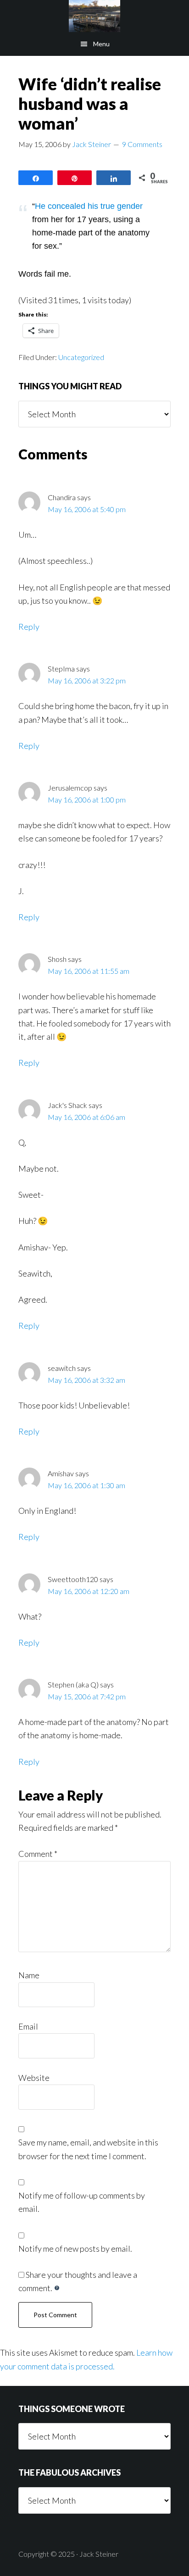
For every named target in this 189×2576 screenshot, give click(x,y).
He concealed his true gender (89, 206)
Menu (101, 44)
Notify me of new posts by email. (75, 2249)
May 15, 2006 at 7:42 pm (87, 1696)
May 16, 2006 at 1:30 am (86, 1485)
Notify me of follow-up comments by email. (82, 2202)
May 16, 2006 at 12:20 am (89, 1591)
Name (29, 1975)
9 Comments (142, 144)
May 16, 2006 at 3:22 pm (87, 680)
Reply (29, 627)
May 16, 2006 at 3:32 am (86, 1380)
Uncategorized (81, 357)
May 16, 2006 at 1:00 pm (87, 800)
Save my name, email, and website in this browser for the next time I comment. (88, 2149)
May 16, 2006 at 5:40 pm (87, 509)
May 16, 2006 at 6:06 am (86, 1117)
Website (34, 2078)
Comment (38, 1854)
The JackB (94, 16)
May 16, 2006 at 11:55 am (89, 971)
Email (28, 2026)
